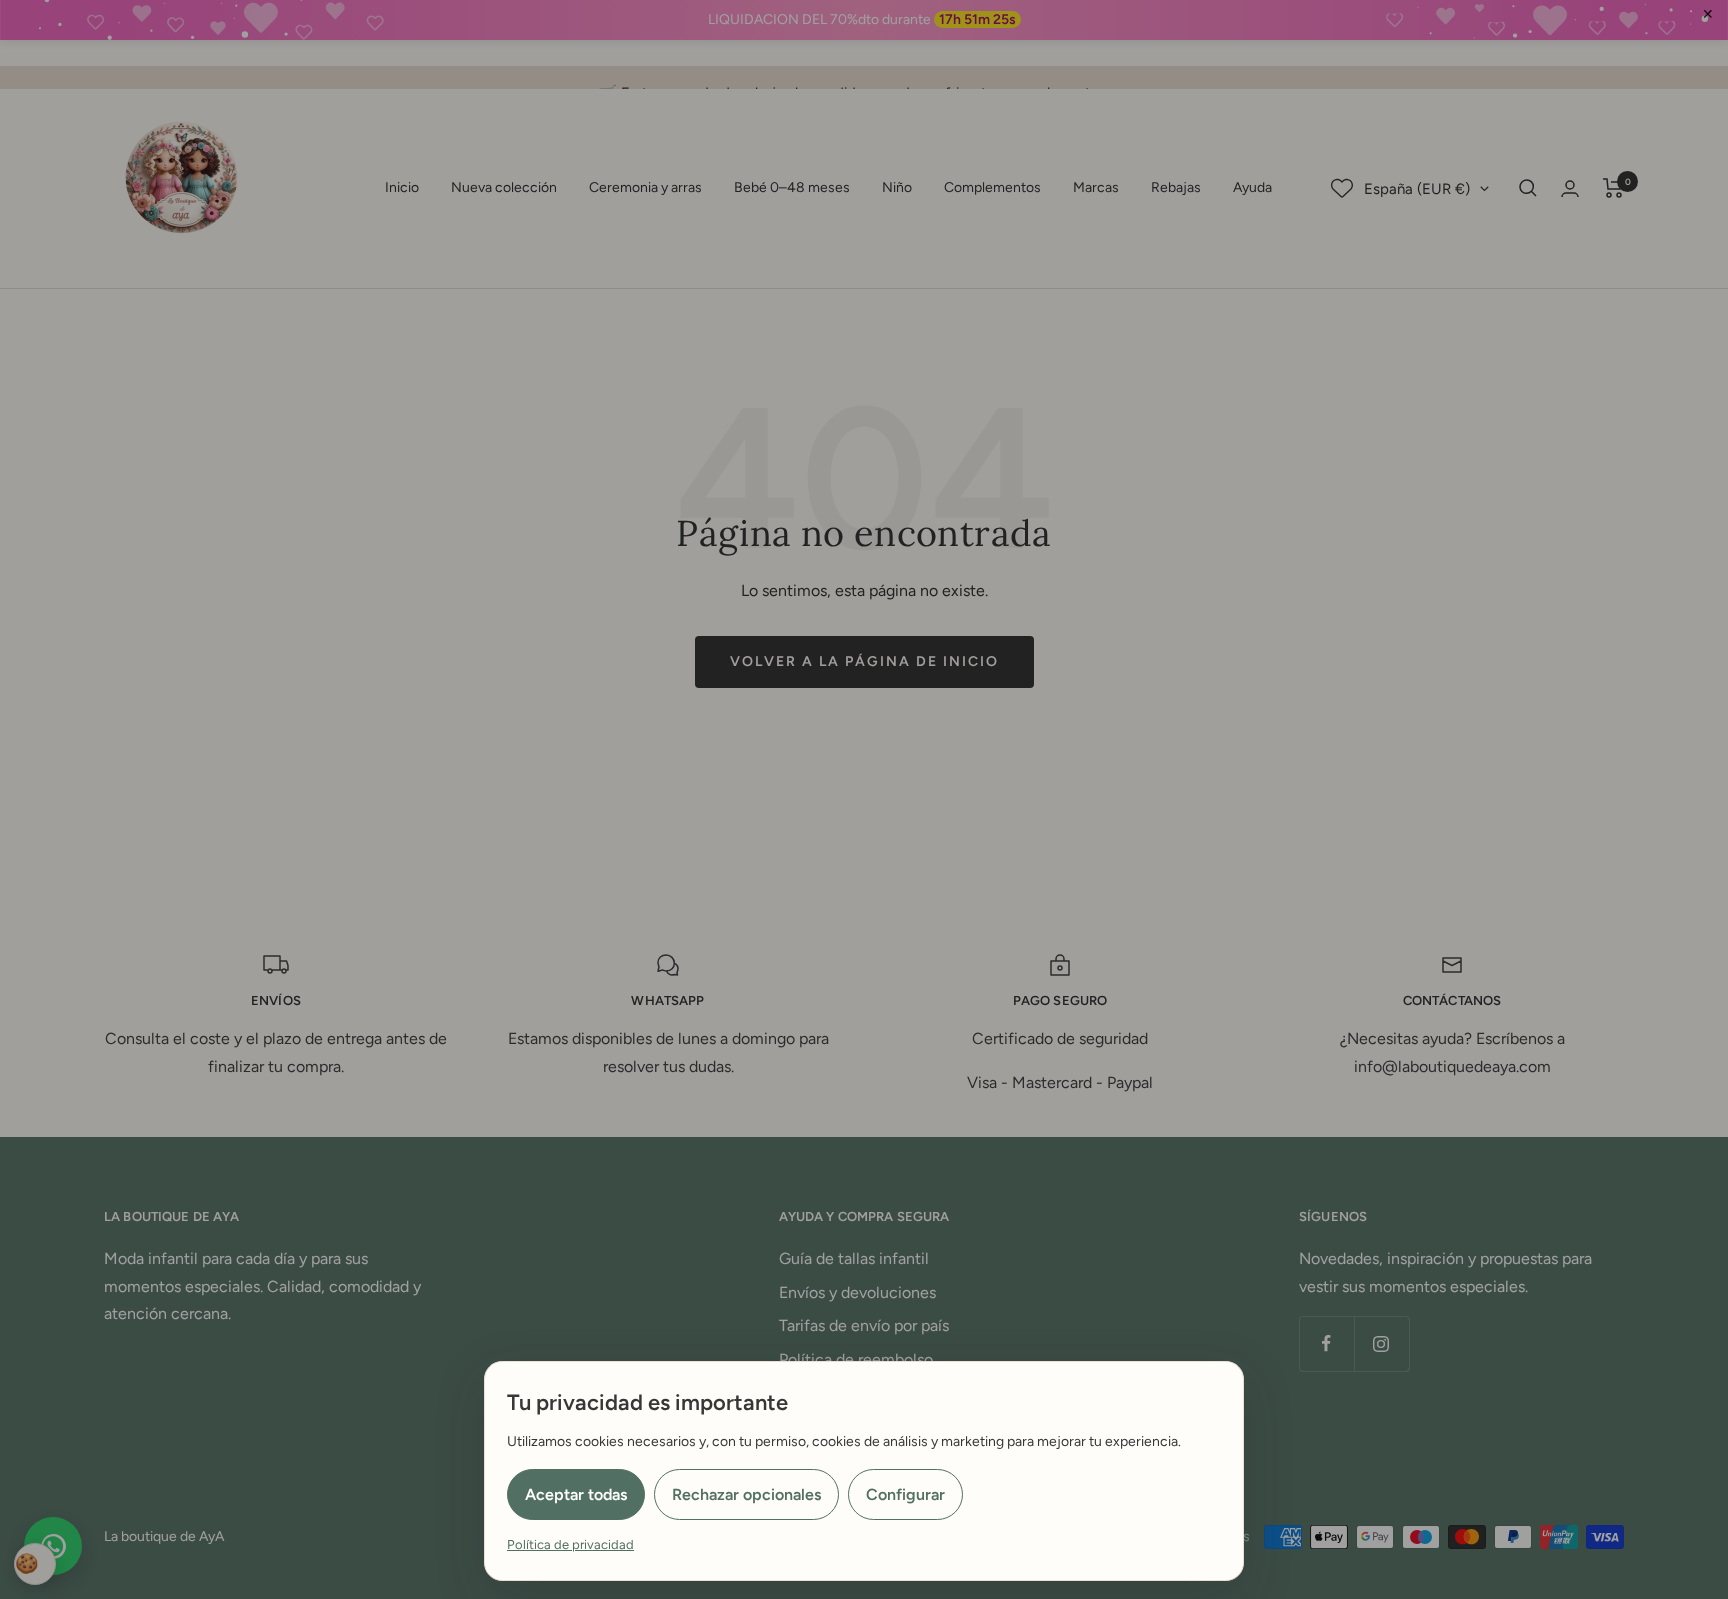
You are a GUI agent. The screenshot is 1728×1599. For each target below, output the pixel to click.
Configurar (905, 1494)
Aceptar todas (576, 1494)
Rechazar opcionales (746, 1494)
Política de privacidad (570, 1544)
